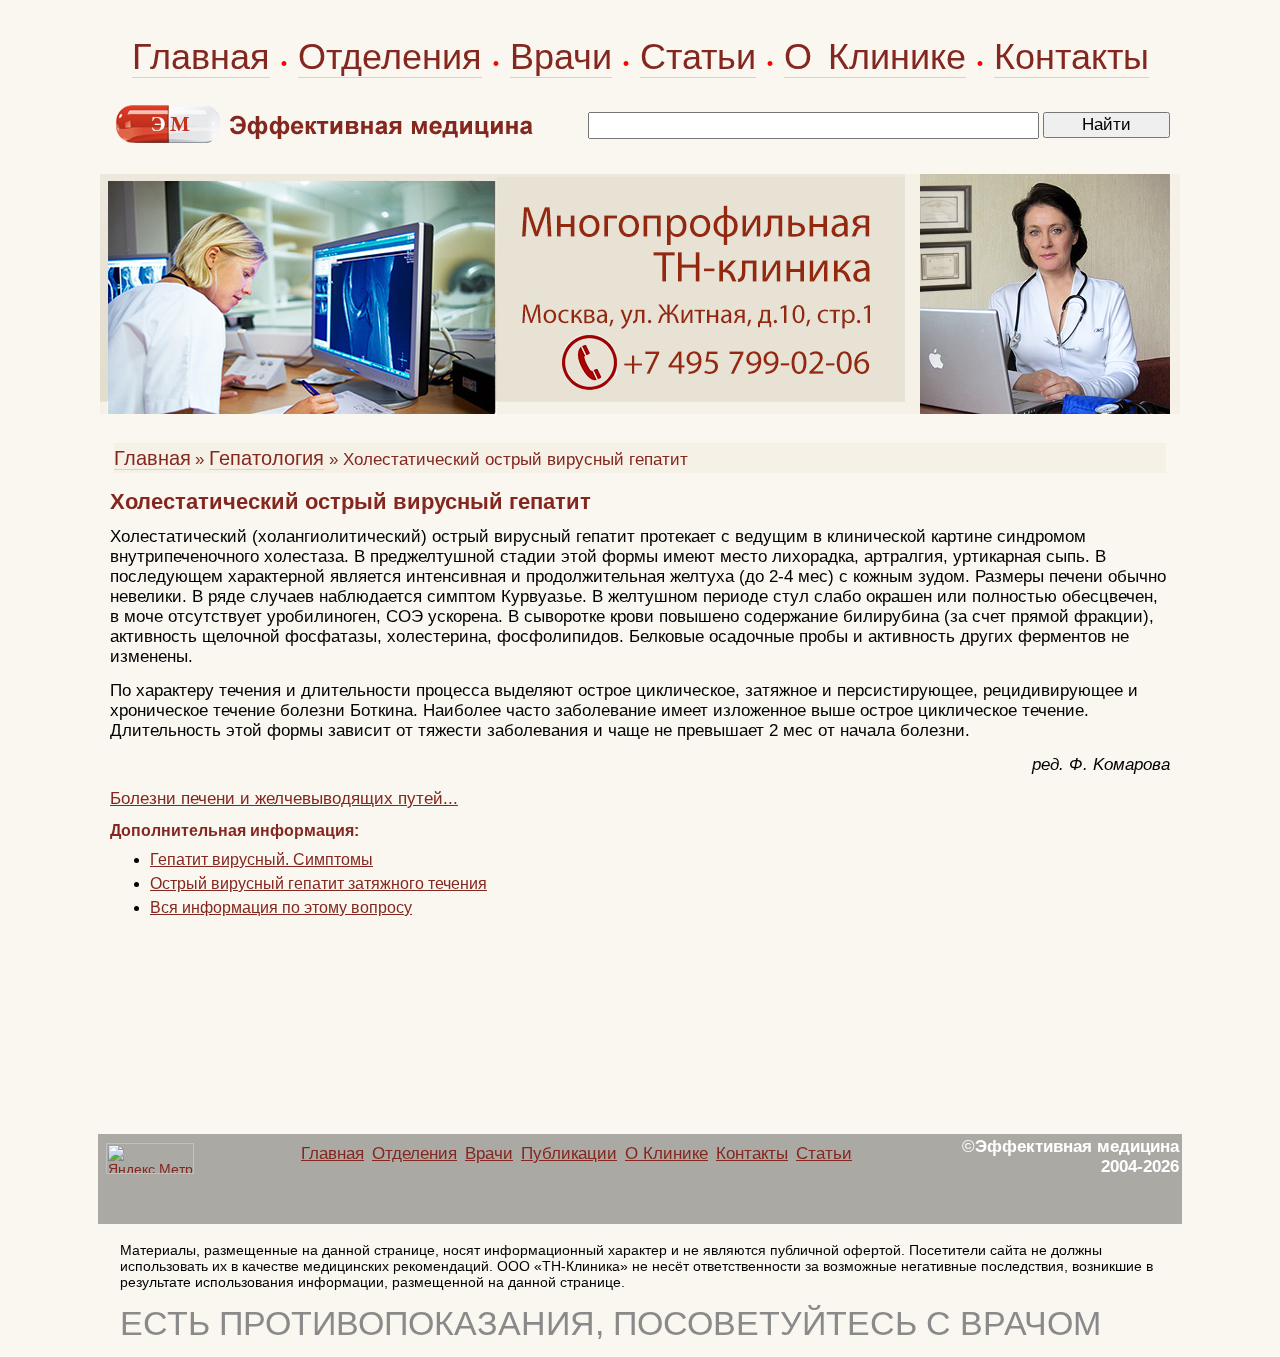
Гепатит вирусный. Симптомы (261, 859)
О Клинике (875, 56)
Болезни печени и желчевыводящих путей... (284, 798)
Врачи (561, 56)
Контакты (1071, 56)
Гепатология (266, 458)
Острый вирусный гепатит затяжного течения (318, 883)
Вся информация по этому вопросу (281, 907)
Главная (201, 56)
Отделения (390, 56)
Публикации (569, 1153)
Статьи (698, 56)
